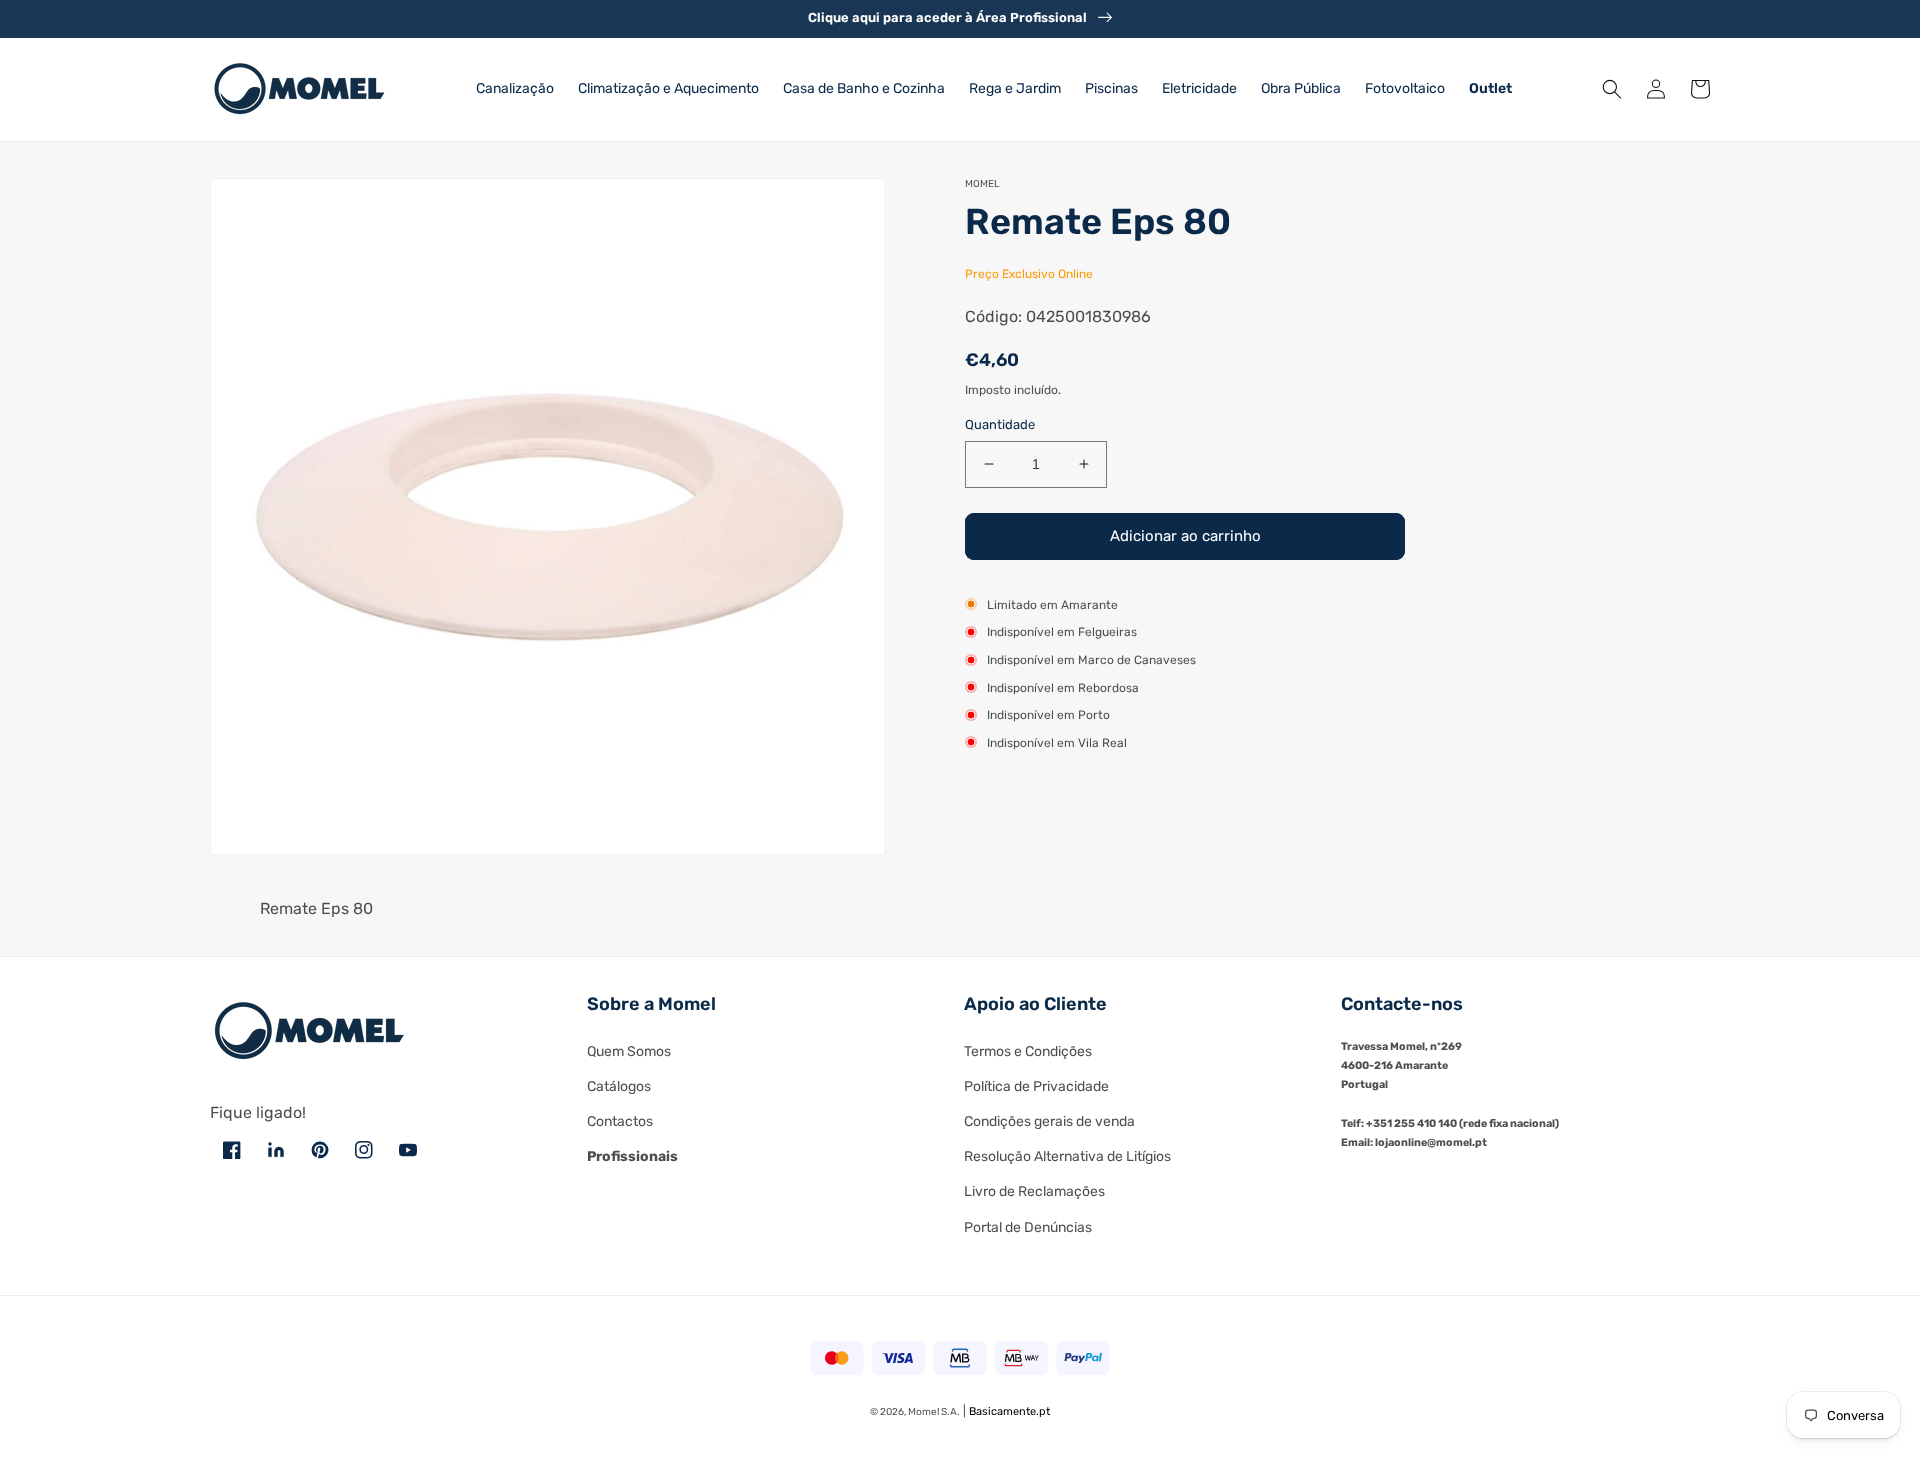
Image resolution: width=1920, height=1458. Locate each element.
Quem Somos (629, 1051)
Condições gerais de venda (1049, 1121)
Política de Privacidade (1036, 1086)
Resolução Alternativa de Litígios (1067, 1156)
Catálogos (619, 1086)
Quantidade (1000, 424)
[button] (1612, 89)
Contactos (620, 1121)
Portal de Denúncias (1028, 1227)
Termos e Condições (1028, 1051)
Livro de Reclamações (1034, 1191)
